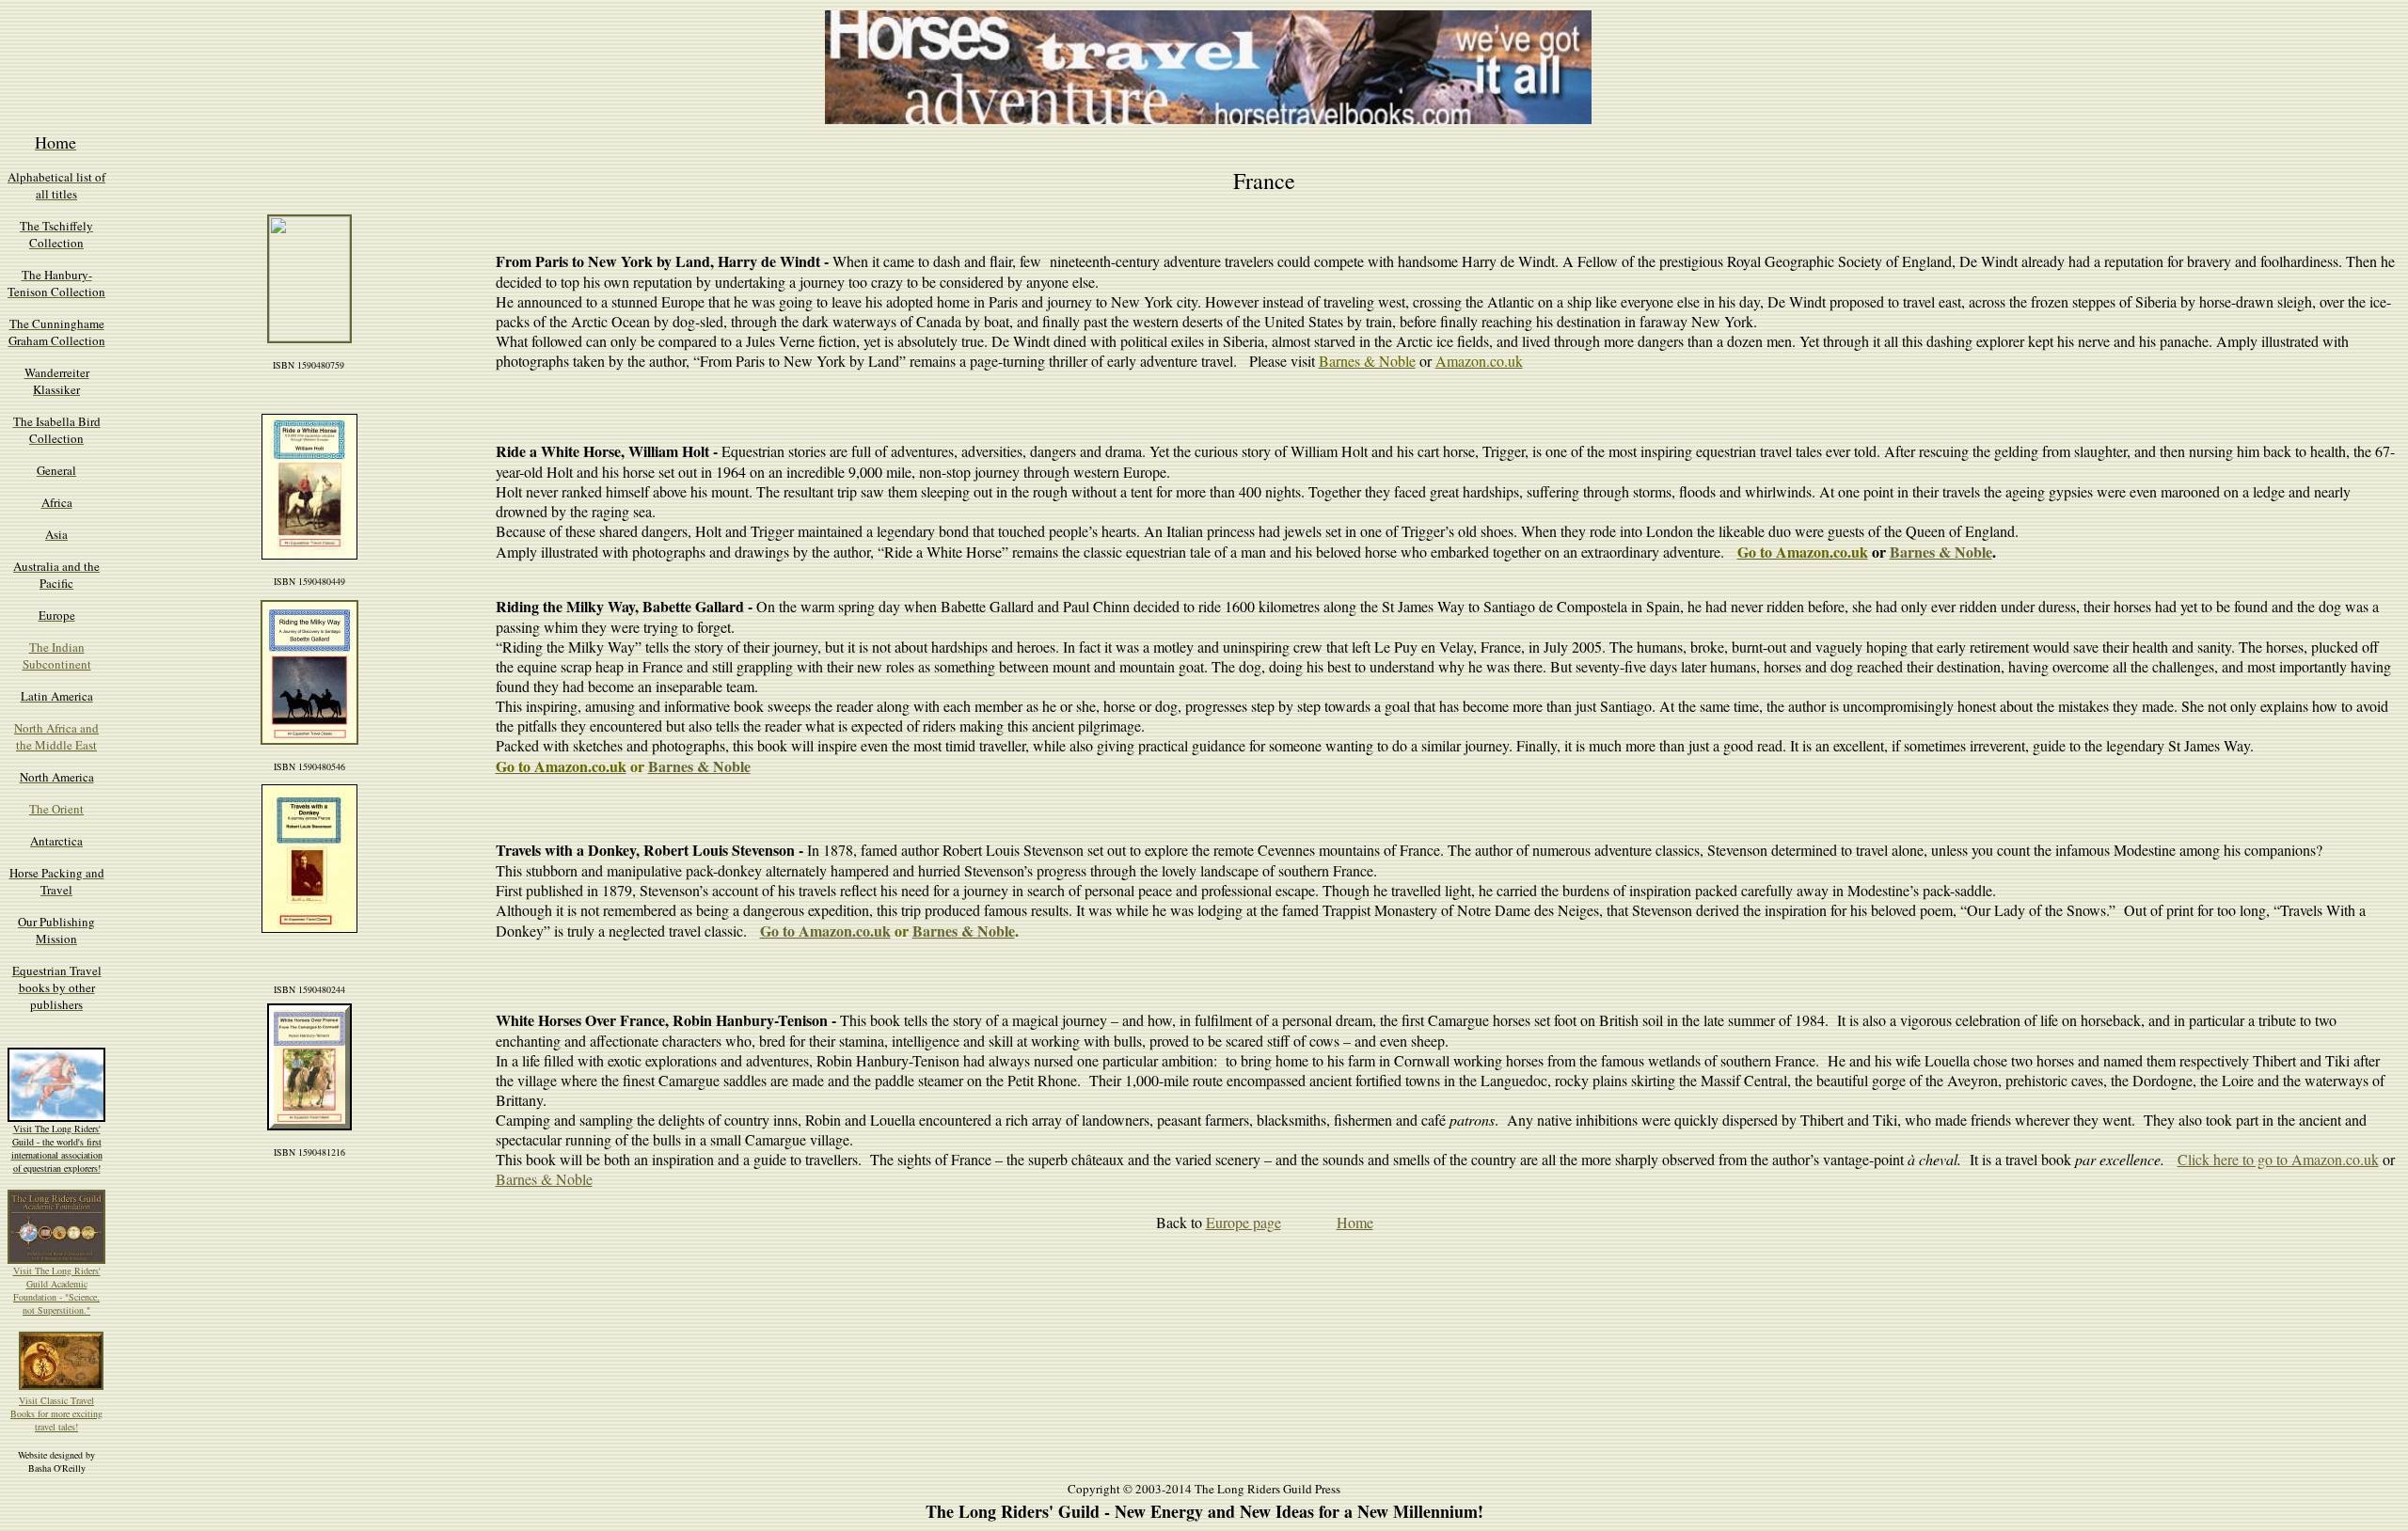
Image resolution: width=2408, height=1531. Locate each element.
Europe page (1244, 1222)
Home (1355, 1222)
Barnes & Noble (1941, 552)
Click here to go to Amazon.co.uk (2278, 1159)
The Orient (56, 809)
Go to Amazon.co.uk (825, 931)
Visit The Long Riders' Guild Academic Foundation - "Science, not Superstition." (57, 1290)
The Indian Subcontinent (57, 655)
